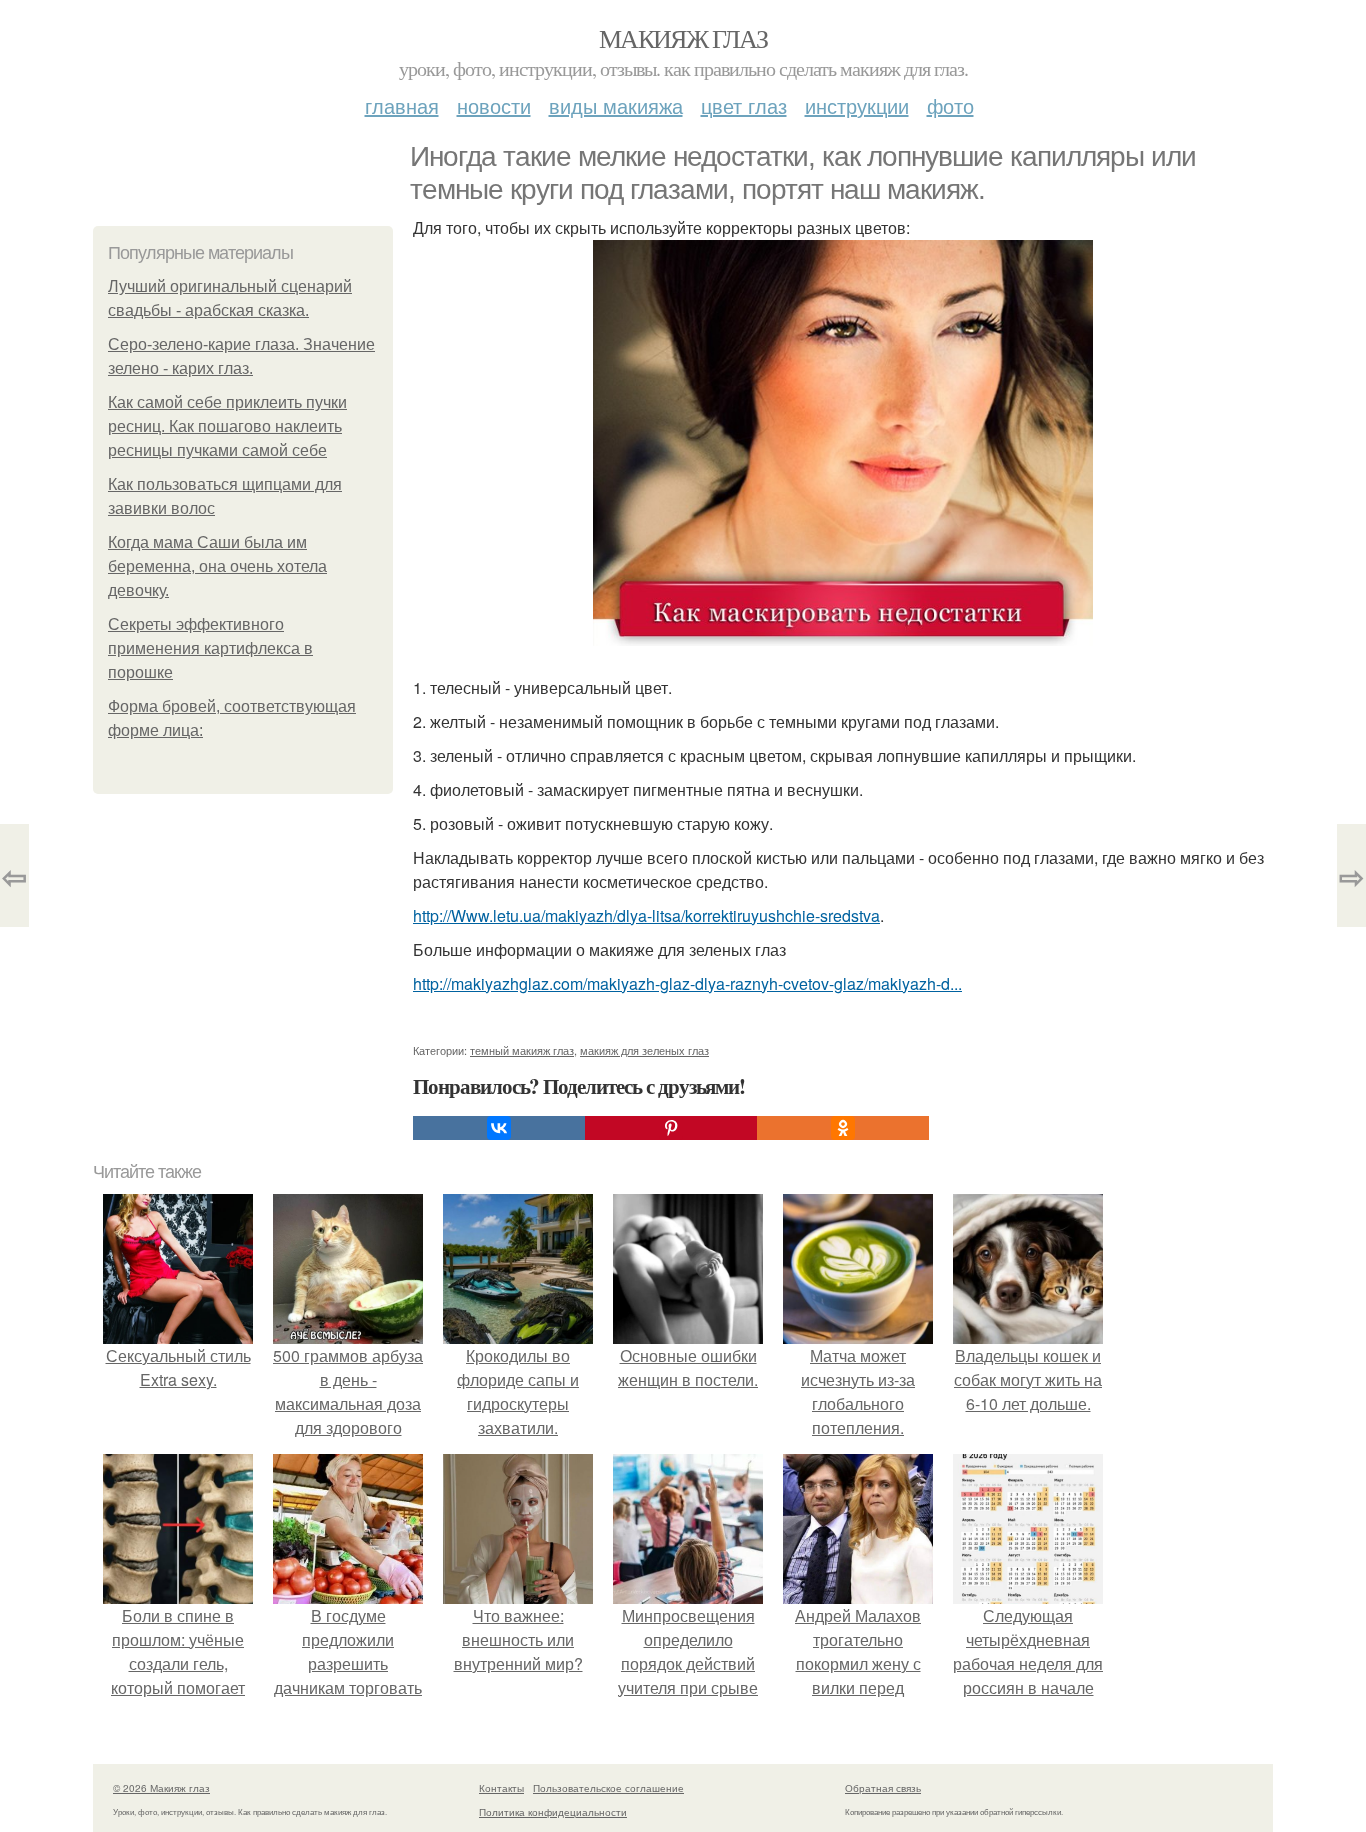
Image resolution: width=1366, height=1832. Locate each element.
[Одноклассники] (843, 1128)
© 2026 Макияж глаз (161, 1788)
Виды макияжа (616, 105)
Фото (950, 105)
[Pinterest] (671, 1128)
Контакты (501, 1788)
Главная (402, 105)
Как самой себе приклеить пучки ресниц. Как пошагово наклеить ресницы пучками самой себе (227, 426)
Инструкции (857, 105)
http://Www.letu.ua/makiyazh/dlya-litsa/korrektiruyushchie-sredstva (646, 915)
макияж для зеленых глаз (644, 1050)
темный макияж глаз (522, 1050)
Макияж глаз (683, 38)
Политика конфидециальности (553, 1812)
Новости (494, 105)
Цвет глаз (744, 105)
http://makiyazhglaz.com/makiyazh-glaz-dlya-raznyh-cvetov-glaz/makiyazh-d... (687, 983)
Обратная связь (883, 1788)
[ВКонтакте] (499, 1128)
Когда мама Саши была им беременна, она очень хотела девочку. (217, 566)
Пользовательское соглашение (608, 1788)
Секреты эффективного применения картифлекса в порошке (210, 648)
